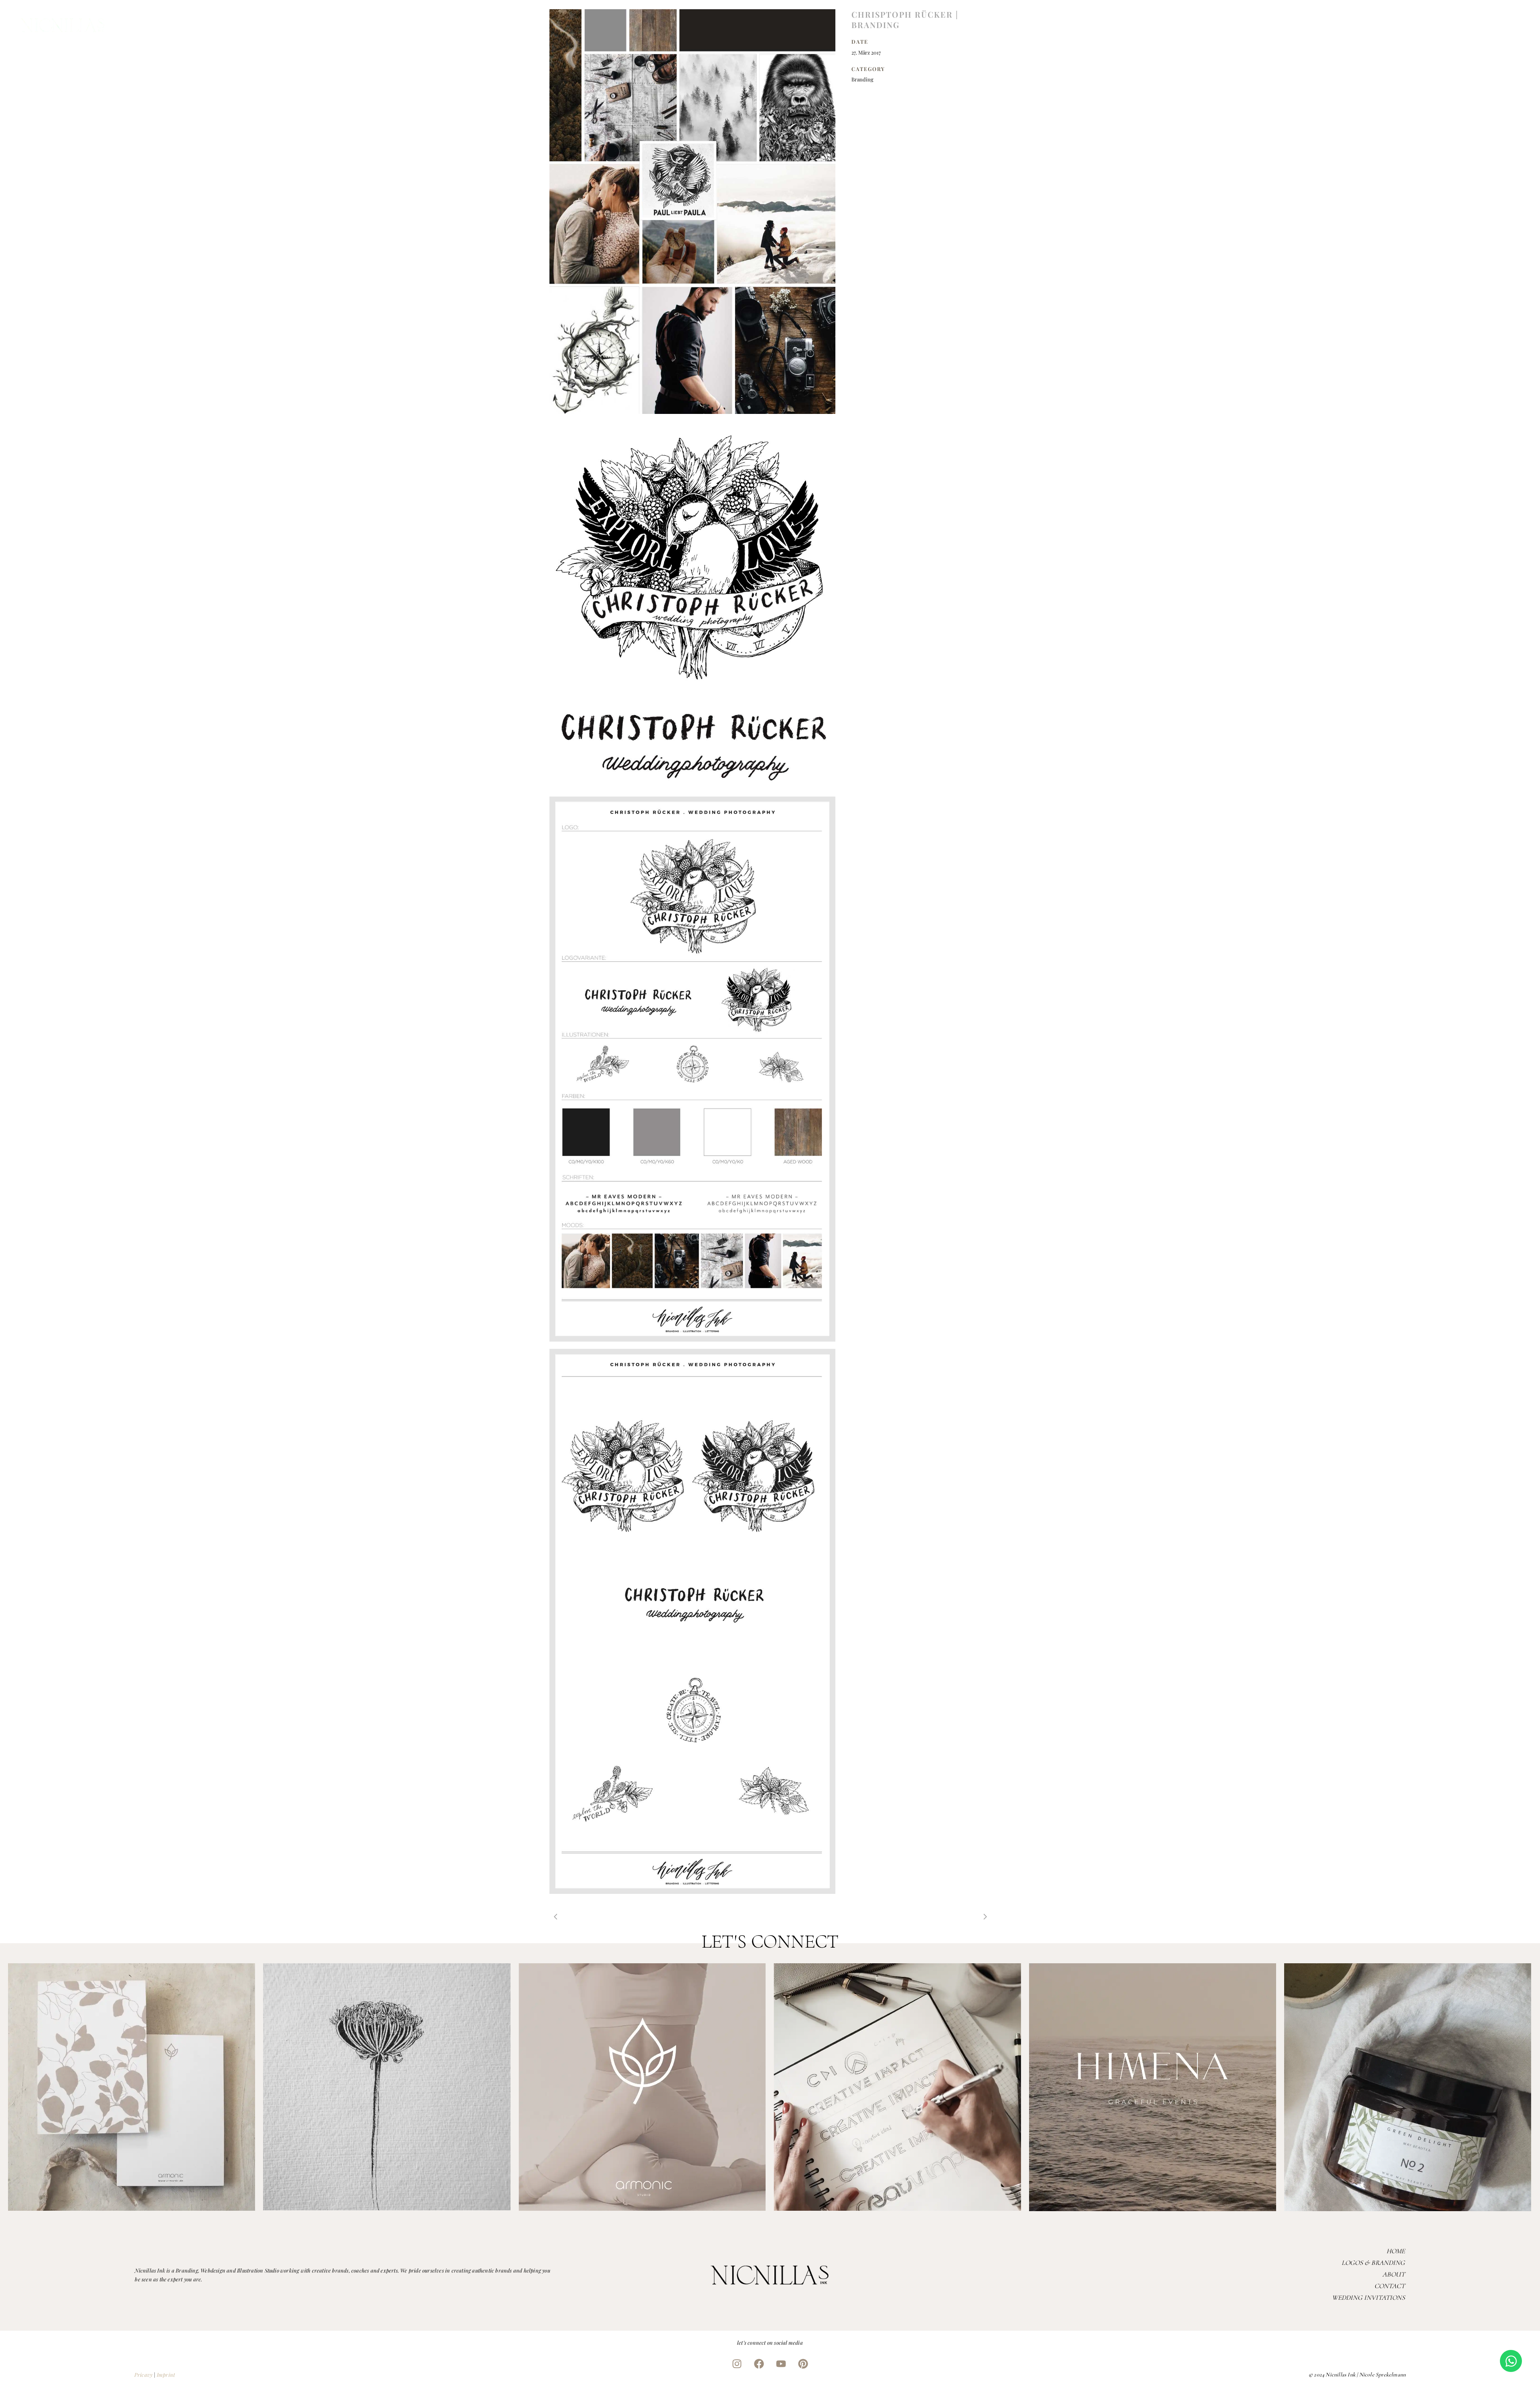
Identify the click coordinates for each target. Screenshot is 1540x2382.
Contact (1390, 2286)
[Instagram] (737, 2364)
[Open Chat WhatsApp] (1511, 2361)
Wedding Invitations (1368, 2298)
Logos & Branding (1373, 2263)
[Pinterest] (803, 2364)
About (1394, 2274)
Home (1396, 2251)
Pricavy (143, 2375)
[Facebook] (759, 2364)
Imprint (166, 2375)
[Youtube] (781, 2364)
